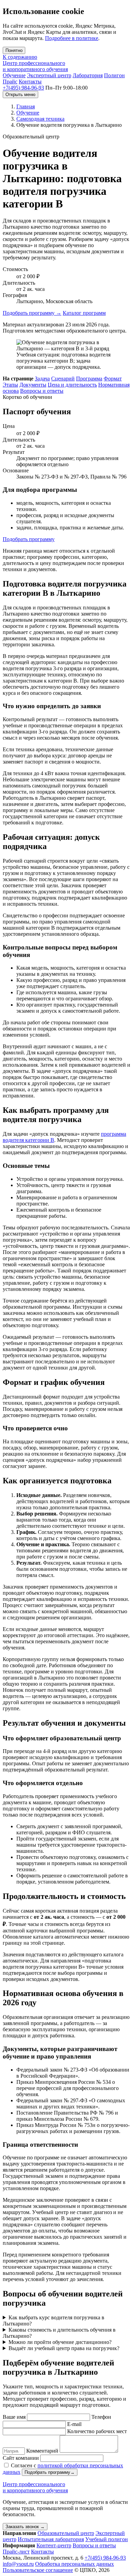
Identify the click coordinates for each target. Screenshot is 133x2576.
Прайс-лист (16, 2552)
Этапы (10, 385)
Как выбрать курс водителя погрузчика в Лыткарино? (54, 2321)
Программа (89, 379)
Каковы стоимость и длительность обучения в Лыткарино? (59, 2333)
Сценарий (63, 379)
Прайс (10, 82)
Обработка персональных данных (75, 2564)
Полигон (114, 75)
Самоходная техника (40, 119)
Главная (26, 106)
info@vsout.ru (18, 2564)
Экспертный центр (49, 75)
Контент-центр (54, 2545)
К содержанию (20, 57)
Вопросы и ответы (42, 391)
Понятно (14, 50)
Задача (42, 379)
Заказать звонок (25, 2527)
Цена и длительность (72, 385)
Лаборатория (88, 75)
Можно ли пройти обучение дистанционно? (60, 2342)
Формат (113, 379)
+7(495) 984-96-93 (23, 88)
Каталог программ (84, 313)
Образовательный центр (66, 2533)
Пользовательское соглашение (38, 2570)
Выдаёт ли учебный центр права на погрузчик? (64, 2348)
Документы (33, 385)
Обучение (14, 75)
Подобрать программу (32, 313)
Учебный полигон (107, 2539)
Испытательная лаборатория (51, 2539)
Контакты (30, 82)
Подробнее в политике (72, 38)
